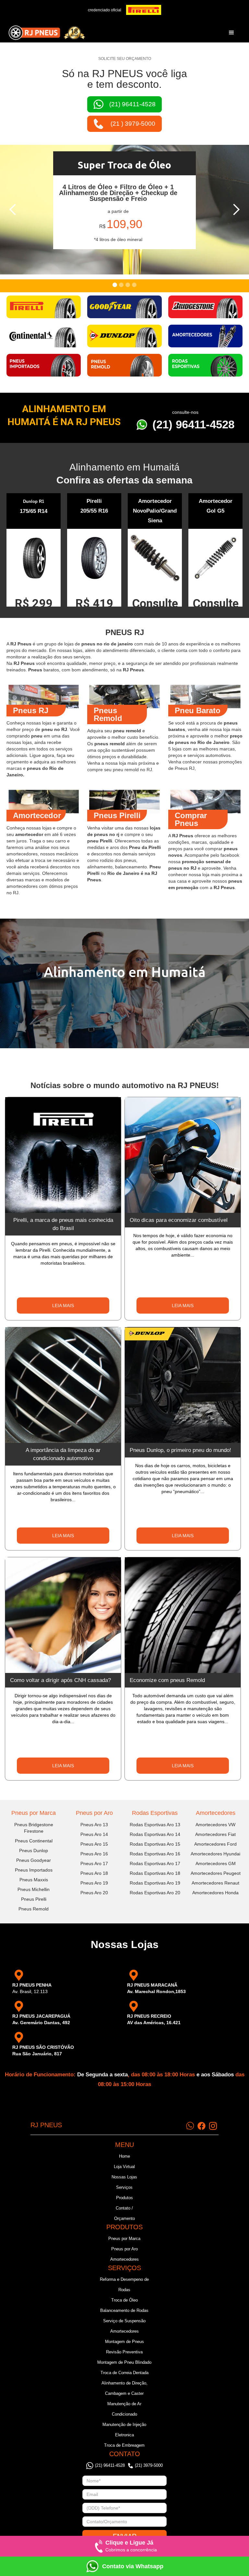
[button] (231, 33)
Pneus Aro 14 (94, 1834)
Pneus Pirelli (34, 1899)
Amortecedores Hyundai (215, 1854)
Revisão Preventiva (124, 2352)
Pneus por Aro (94, 1813)
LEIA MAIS (63, 1305)
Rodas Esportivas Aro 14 (155, 1834)
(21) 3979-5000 (149, 2465)
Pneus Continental (34, 1841)
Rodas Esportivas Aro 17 (155, 1863)
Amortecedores (216, 1813)
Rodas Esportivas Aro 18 (155, 1873)
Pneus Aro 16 (94, 1854)
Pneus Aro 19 (94, 1883)
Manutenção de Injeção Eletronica (124, 2430)
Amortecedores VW (215, 1825)
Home (124, 2156)
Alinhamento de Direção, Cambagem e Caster (124, 2388)
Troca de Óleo (124, 2300)
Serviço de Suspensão (124, 2321)
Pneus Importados (34, 1870)
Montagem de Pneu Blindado (124, 2362)
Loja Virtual (124, 2167)
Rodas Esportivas (155, 1813)
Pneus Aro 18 (94, 1873)
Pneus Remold (34, 1909)
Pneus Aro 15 (94, 1844)
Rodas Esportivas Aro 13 (155, 1825)
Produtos (124, 2198)
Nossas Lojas (124, 2177)
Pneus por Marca (34, 1813)
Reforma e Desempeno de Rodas (124, 2285)
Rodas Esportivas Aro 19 (155, 1883)
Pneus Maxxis (34, 1880)
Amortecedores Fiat (215, 1834)
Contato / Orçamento (124, 2213)
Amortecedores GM (216, 1863)
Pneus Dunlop (34, 1851)
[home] (47, 33)
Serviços (124, 2187)
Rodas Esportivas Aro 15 (155, 1844)
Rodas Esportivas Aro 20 (155, 1893)
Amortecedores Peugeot (216, 1873)
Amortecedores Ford (215, 1844)
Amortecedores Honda (215, 1893)
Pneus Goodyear (34, 1860)
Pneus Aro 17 (94, 1863)
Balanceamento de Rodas (124, 2310)
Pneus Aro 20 (94, 1893)
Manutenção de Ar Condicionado (124, 2409)
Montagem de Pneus (124, 2342)
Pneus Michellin (34, 1889)
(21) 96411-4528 (193, 424)
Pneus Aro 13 (94, 1825)
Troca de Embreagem (124, 2445)
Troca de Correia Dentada (124, 2373)
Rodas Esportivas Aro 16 (155, 1854)
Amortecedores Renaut (215, 1883)
